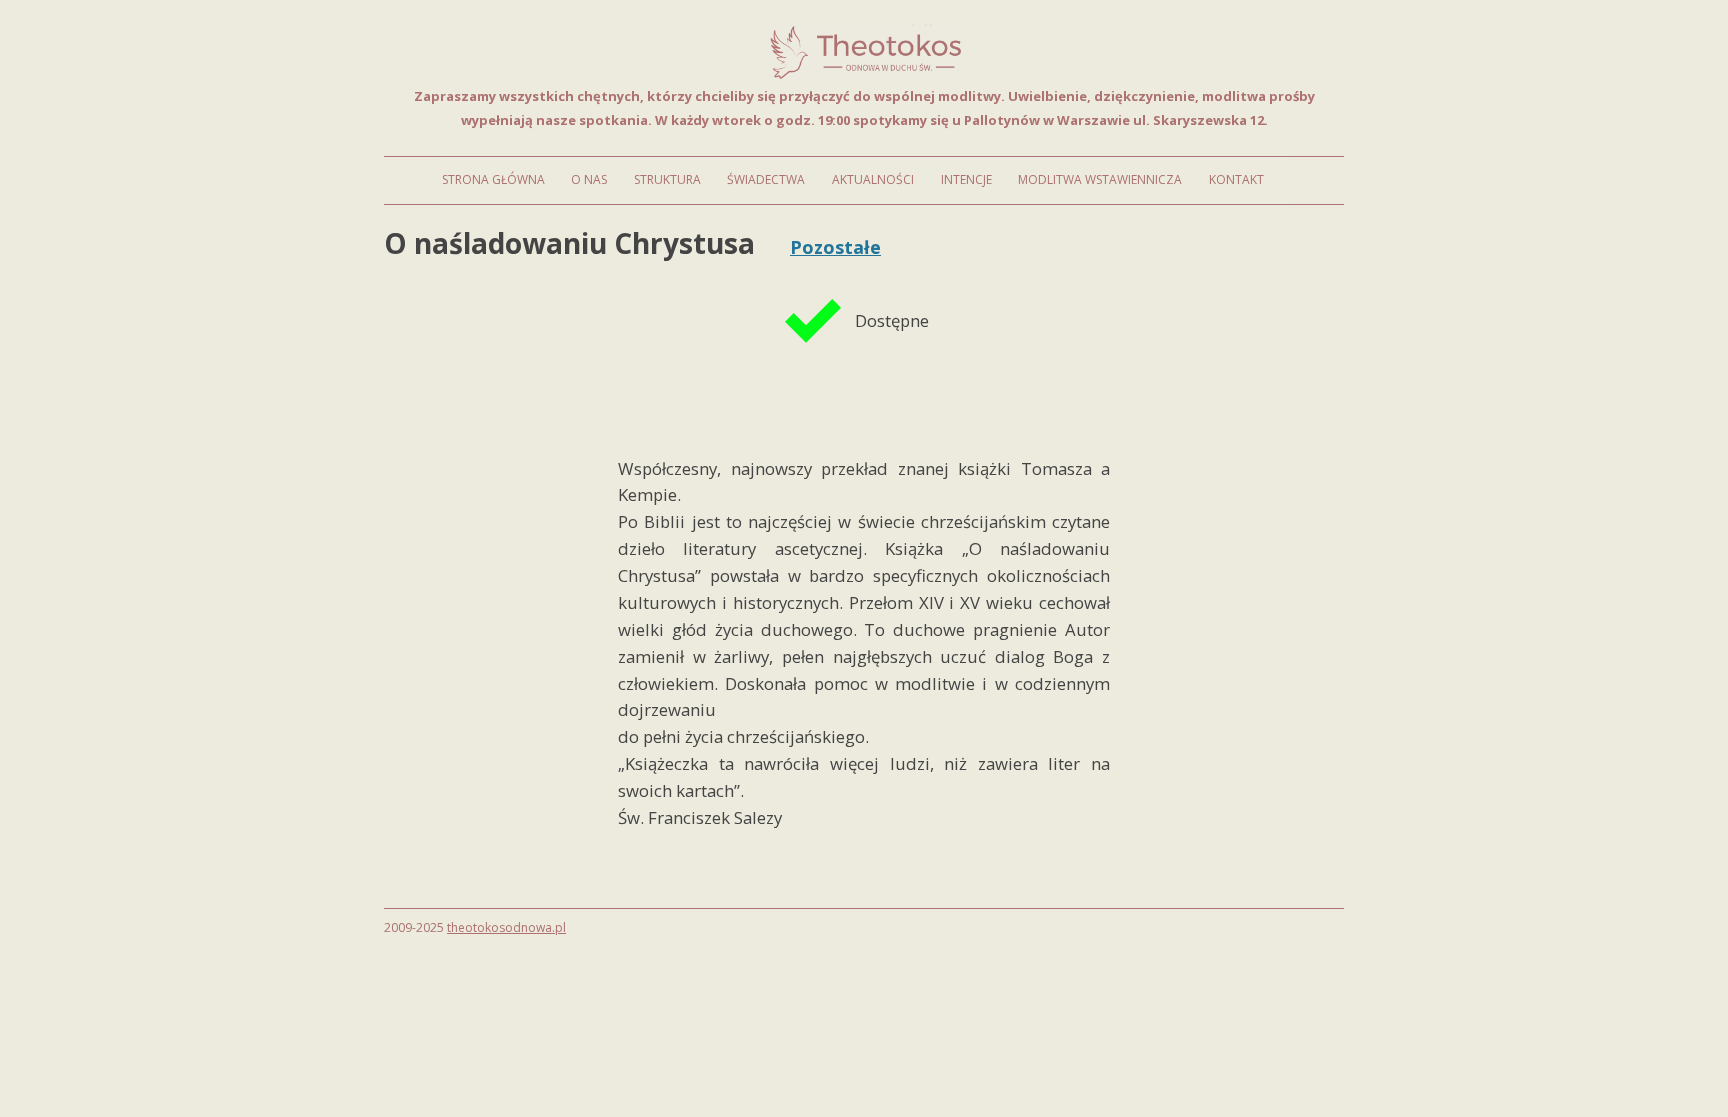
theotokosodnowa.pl (506, 927)
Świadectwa (766, 179)
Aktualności (873, 179)
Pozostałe (835, 247)
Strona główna (493, 179)
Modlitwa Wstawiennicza (1100, 179)
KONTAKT (1236, 179)
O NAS (589, 179)
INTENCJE (966, 179)
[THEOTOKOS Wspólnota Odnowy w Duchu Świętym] (864, 76)
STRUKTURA (667, 179)
